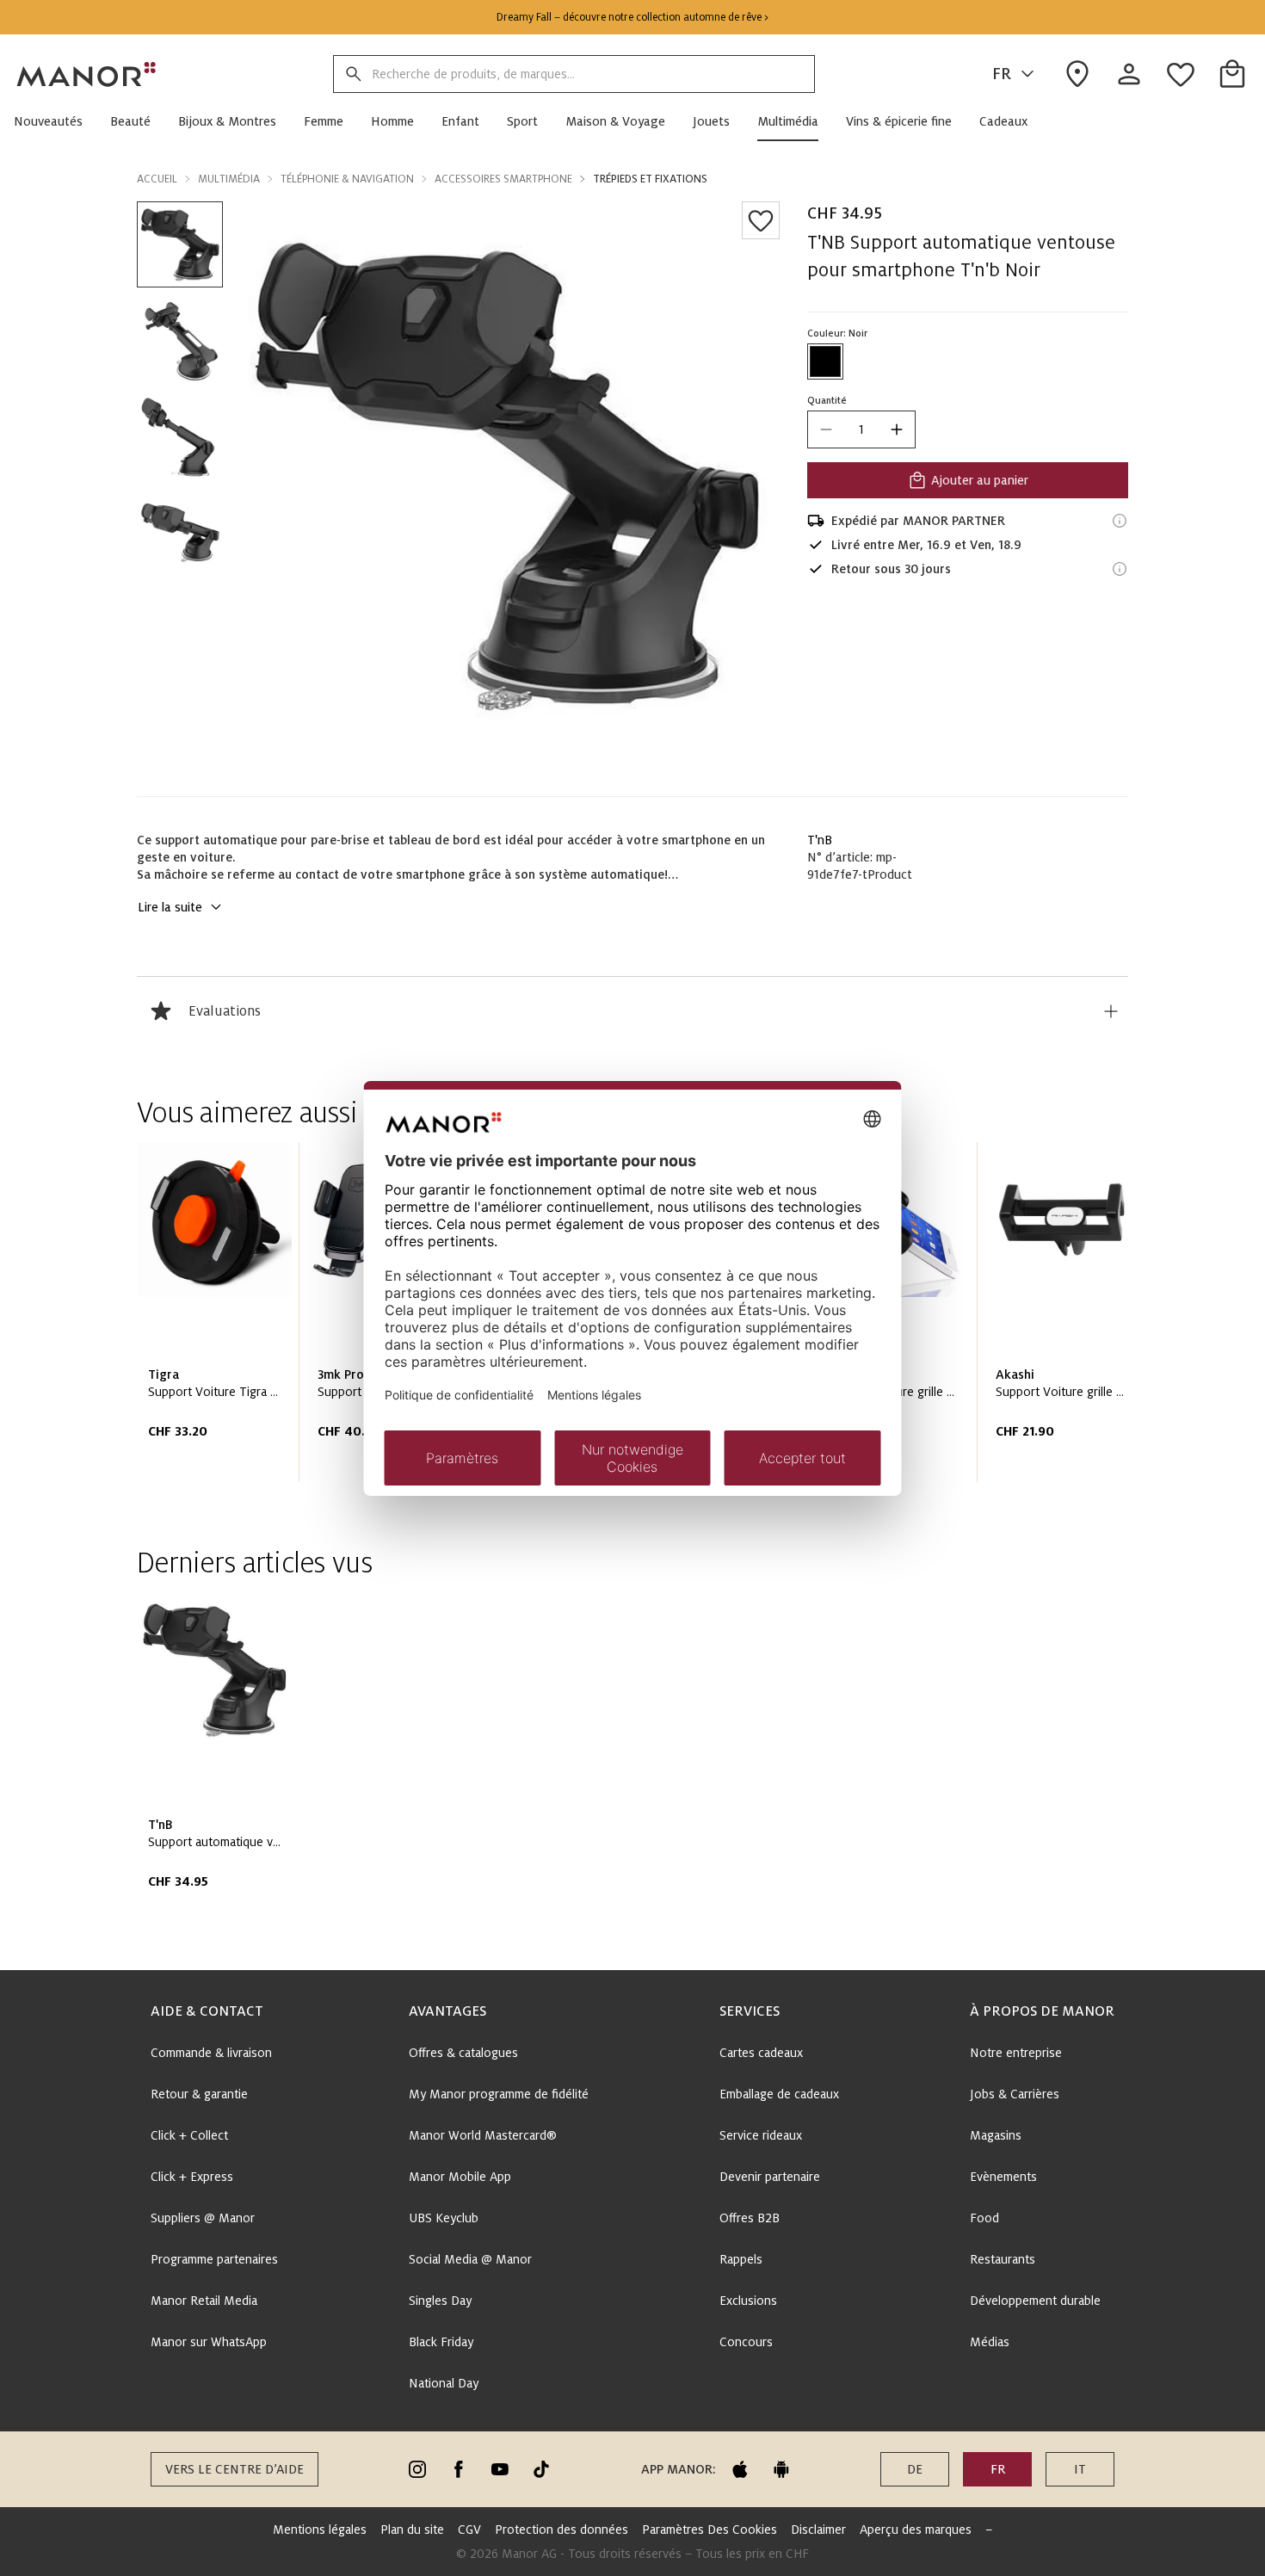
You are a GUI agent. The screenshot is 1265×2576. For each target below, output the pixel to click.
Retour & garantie (199, 2094)
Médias (990, 2342)
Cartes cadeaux (761, 2053)
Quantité (827, 400)
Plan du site (412, 2530)
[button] (55, 121)
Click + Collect (189, 2135)
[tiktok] (541, 2469)
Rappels (741, 2259)
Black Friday (441, 2342)
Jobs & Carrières (1015, 2094)
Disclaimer (818, 2530)
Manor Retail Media (204, 2301)
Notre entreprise (1016, 2053)
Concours (746, 2342)
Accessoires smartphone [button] (503, 179)
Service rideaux (761, 2135)
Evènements (1003, 2177)
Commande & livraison (211, 2053)
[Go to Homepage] (87, 74)
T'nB (820, 840)
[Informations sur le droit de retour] (1120, 569)
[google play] (781, 2469)
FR (1002, 74)
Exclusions (748, 2301)
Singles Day (440, 2301)
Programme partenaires (214, 2259)
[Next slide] (1066, 1319)
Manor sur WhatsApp (209, 2342)
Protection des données (562, 2530)
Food (984, 2218)
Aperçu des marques (916, 2530)
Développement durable (1035, 2301)
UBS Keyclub (444, 2218)
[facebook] (459, 2469)
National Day (444, 2383)
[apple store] (740, 2469)
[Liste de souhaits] (761, 220)
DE (915, 2469)
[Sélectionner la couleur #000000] (825, 361)
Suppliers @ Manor (203, 2218)
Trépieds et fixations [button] (650, 179)
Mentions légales (320, 2530)
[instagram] (417, 2469)
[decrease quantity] (826, 429)
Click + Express (192, 2177)
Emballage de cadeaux (779, 2094)
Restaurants (1003, 2259)
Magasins (996, 2135)
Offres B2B (750, 2218)
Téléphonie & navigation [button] (347, 179)
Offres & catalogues (463, 2053)
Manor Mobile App (460, 2177)
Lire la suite (170, 907)
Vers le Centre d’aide (234, 2469)
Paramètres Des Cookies (710, 2530)
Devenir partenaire (770, 2177)
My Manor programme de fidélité (499, 2094)
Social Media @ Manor (470, 2259)
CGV (469, 2530)
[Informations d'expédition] (1120, 521)
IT (1080, 2469)
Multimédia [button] (229, 179)
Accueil (157, 179)
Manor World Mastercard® (483, 2135)
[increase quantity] (897, 429)
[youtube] (500, 2469)
